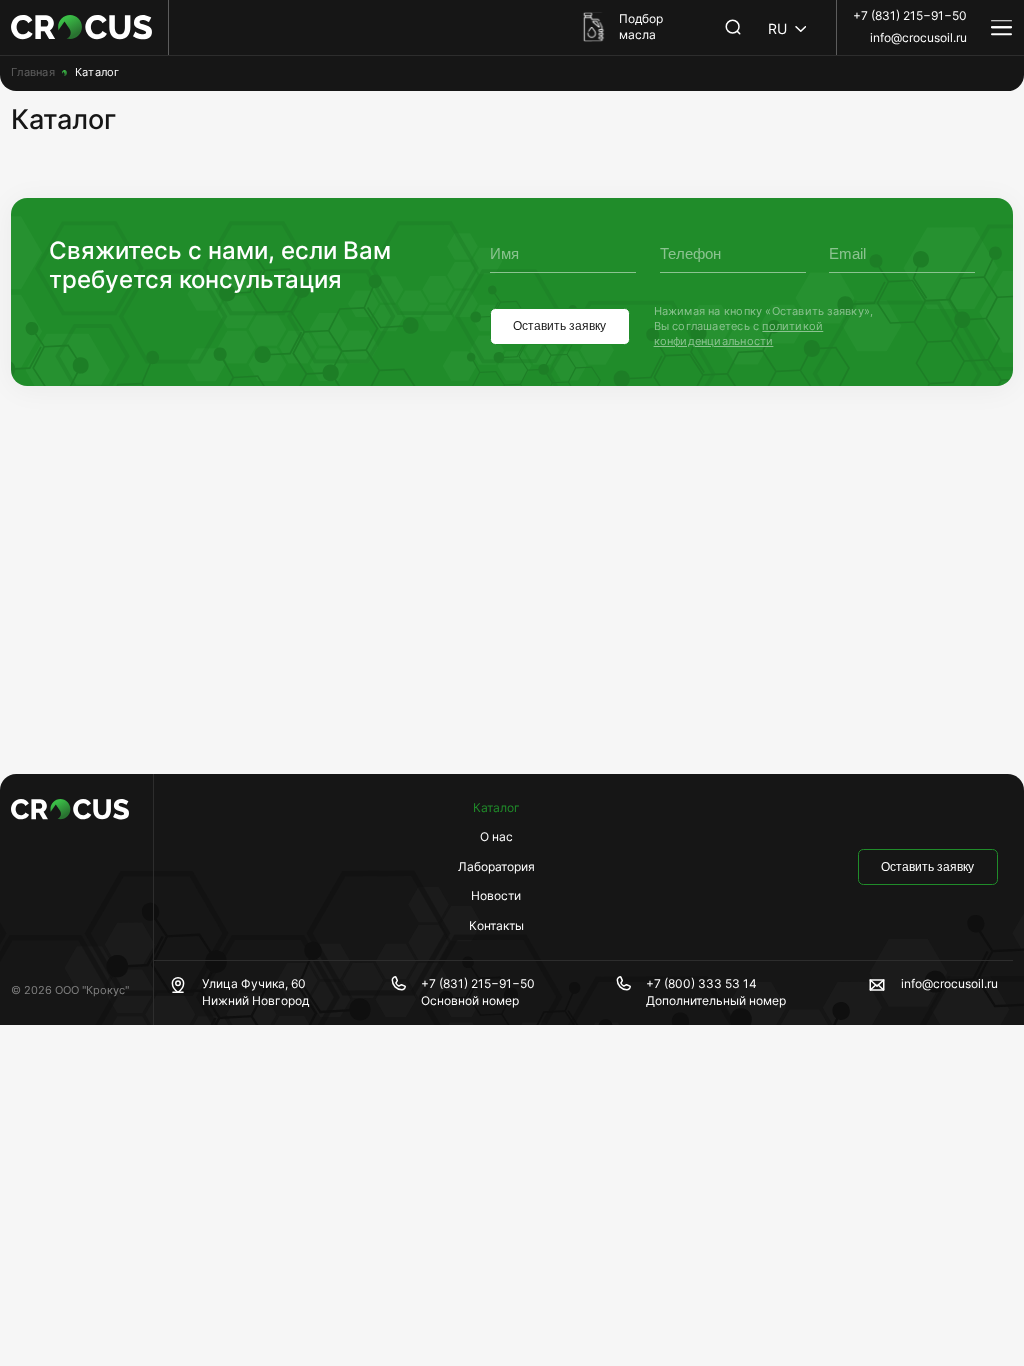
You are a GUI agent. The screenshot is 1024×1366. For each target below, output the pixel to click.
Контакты (496, 925)
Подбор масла (641, 27)
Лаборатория (496, 866)
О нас (496, 836)
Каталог (496, 807)
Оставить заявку (559, 326)
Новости (496, 895)
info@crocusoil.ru (918, 37)
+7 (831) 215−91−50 (910, 15)
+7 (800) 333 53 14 (701, 983)
